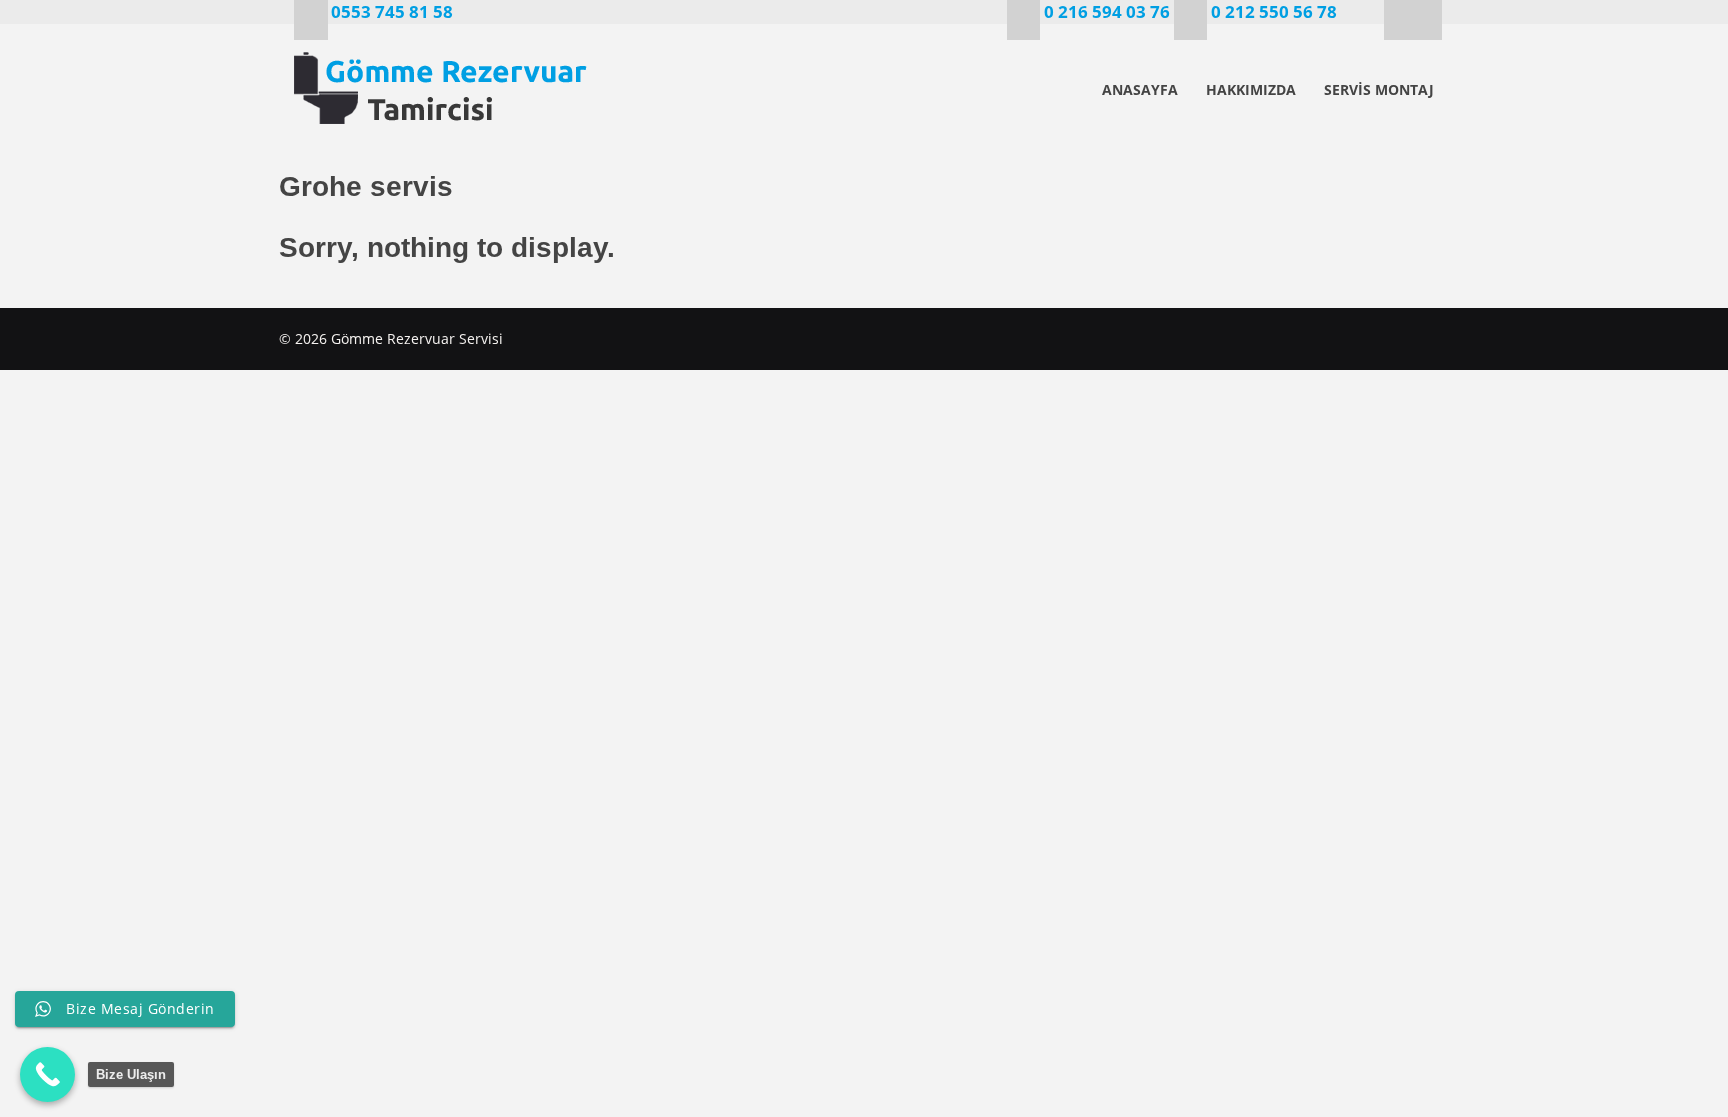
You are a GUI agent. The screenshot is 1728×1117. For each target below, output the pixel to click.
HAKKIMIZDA (1251, 89)
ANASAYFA (1140, 89)
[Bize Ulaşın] (47, 1074)
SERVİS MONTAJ (1379, 89)
